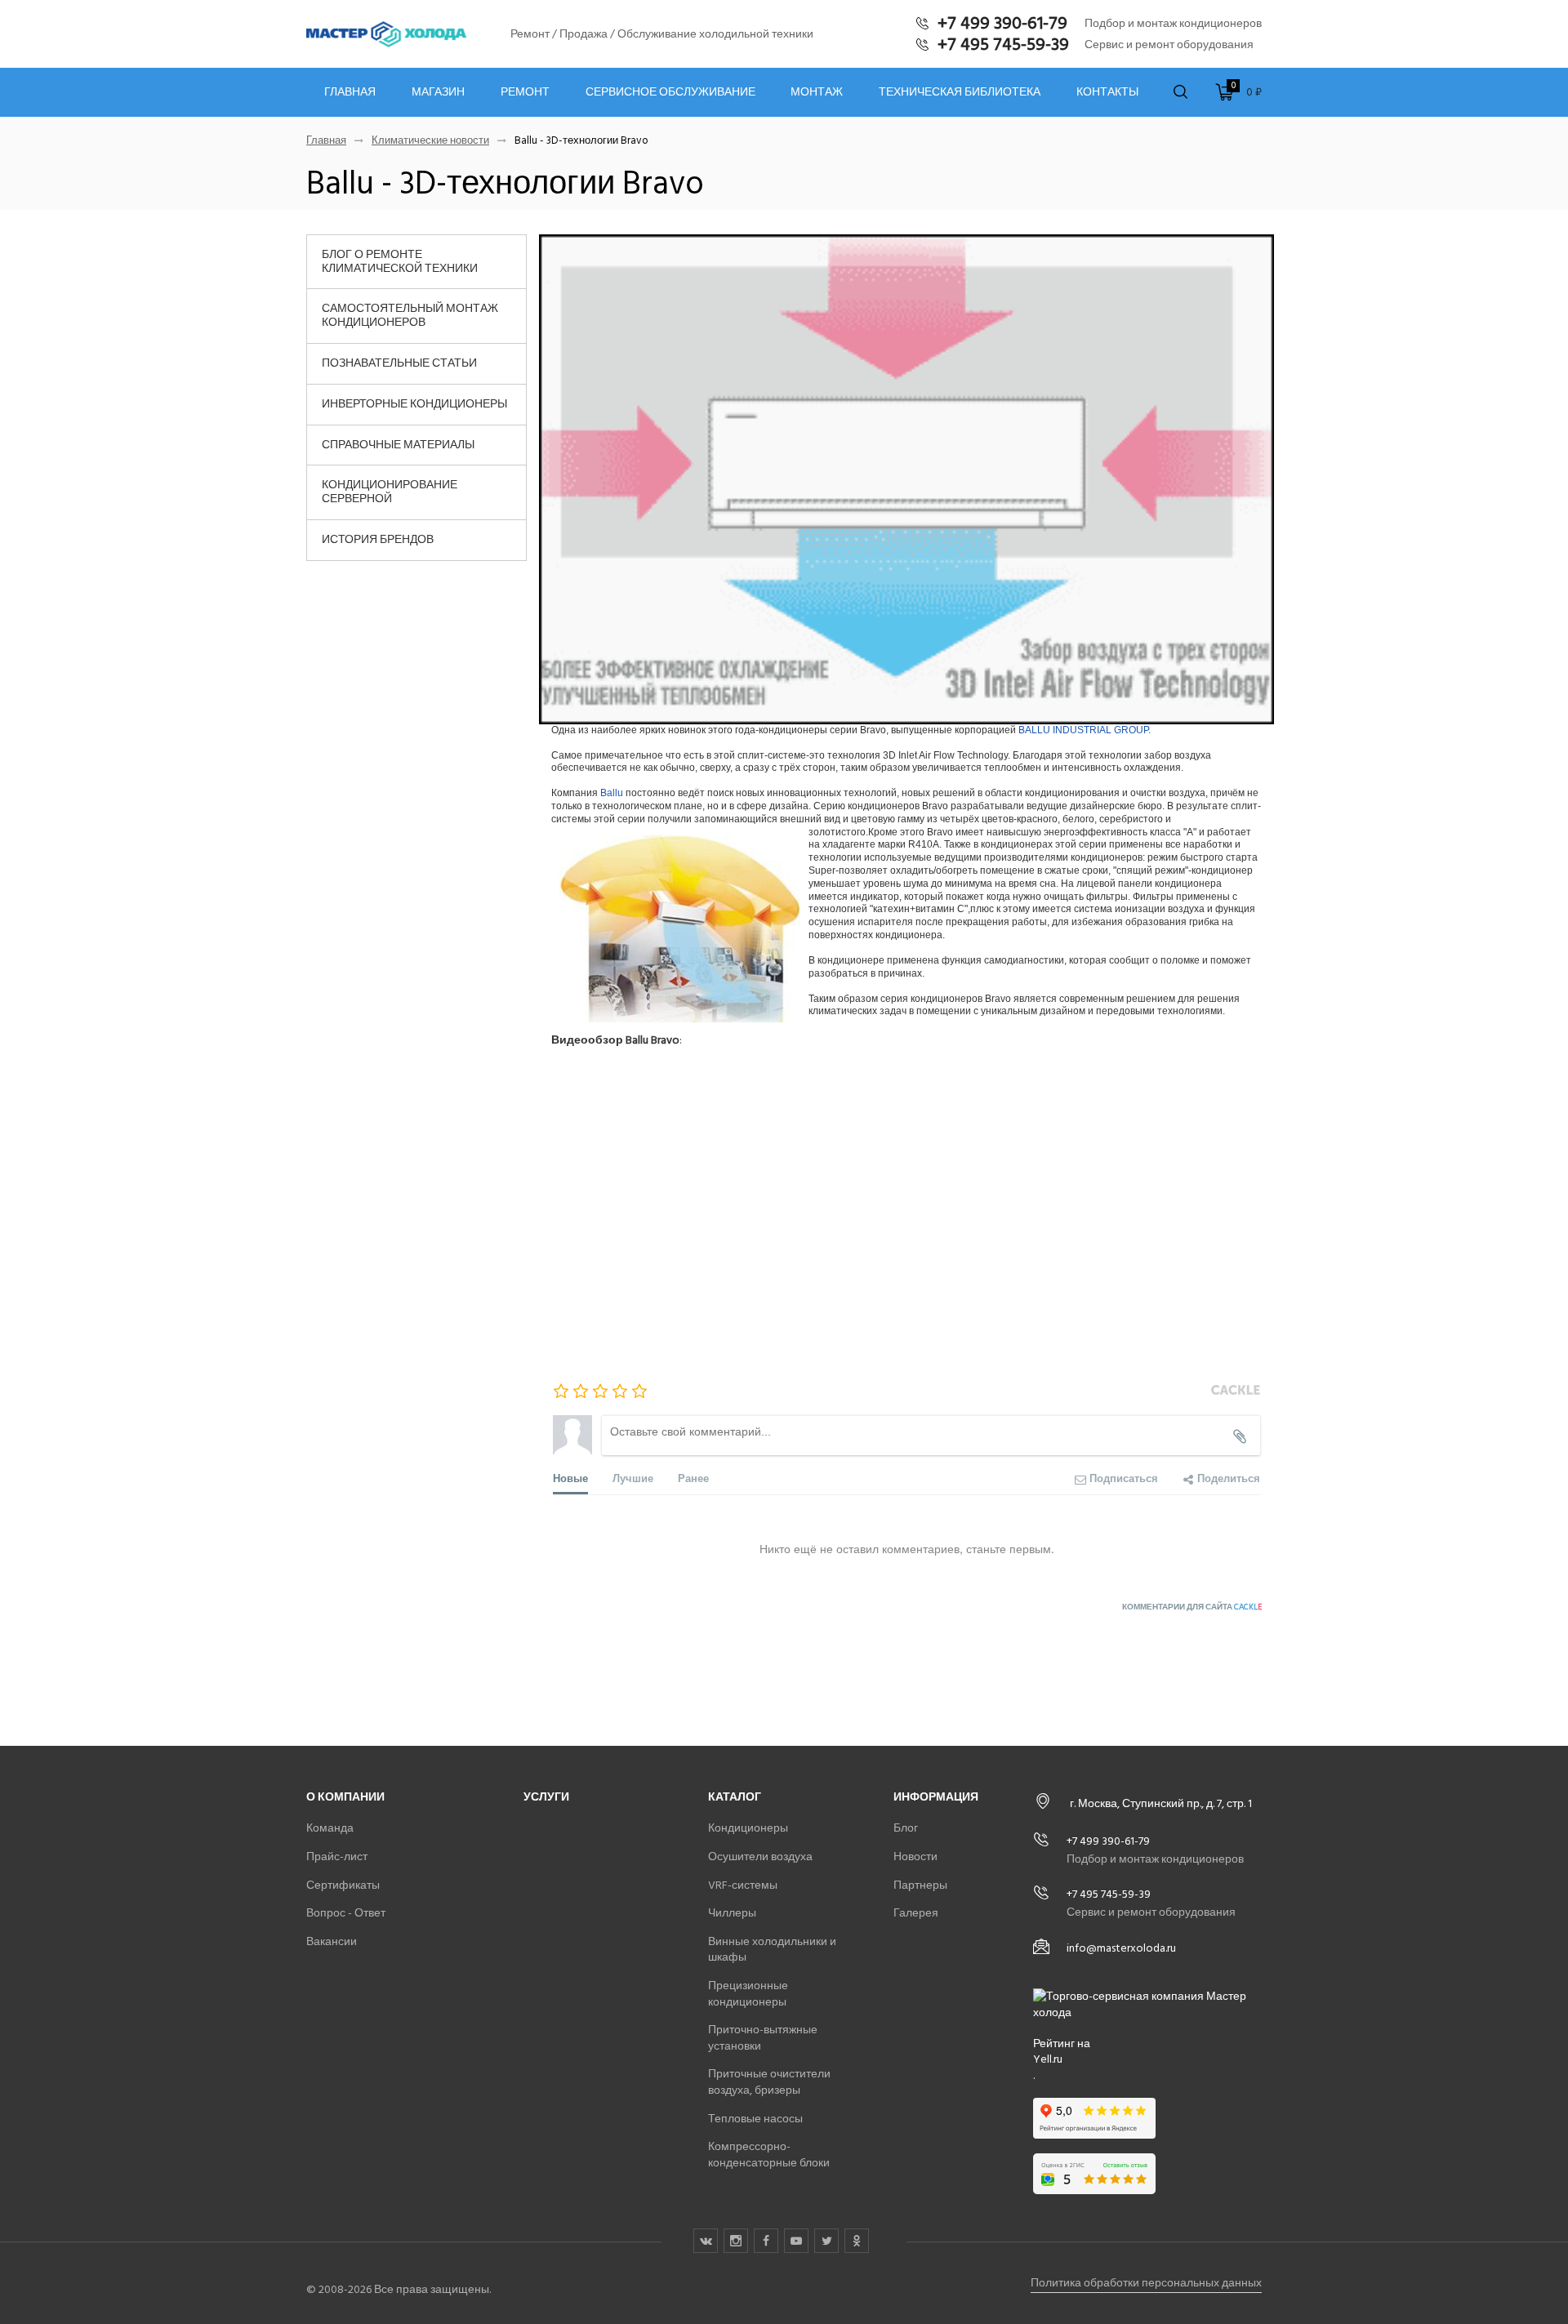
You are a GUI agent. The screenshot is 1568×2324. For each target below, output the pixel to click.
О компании (345, 1797)
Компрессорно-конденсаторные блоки (769, 2155)
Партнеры (920, 1885)
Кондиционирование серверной (390, 492)
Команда (330, 1828)
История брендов (378, 539)
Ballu (612, 793)
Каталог (735, 1797)
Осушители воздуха (760, 1857)
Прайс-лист (337, 1857)
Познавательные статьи (399, 363)
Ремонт (525, 92)
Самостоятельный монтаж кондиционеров (410, 315)
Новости (915, 1857)
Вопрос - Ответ (346, 1913)
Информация (936, 1797)
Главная (350, 92)
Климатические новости (430, 141)
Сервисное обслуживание (670, 92)
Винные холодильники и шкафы (772, 1950)
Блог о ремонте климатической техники (400, 261)
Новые (570, 1478)
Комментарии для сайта (1192, 1607)
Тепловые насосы (755, 2119)
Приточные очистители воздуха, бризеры (769, 2082)
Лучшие (633, 1478)
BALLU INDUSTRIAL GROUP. (1085, 730)
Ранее (693, 1478)
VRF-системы (743, 1885)
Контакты (1107, 92)
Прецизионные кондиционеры (748, 1994)
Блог (906, 1828)
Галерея (916, 1913)
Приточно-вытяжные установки (763, 2038)
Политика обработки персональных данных (1146, 2283)
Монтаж (817, 92)
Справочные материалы (398, 445)
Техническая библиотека (960, 92)
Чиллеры (732, 1913)
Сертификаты (343, 1885)
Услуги (546, 1797)
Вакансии (332, 1941)
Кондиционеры (748, 1828)
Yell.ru (1048, 2059)
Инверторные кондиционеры (414, 404)
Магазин (438, 92)
